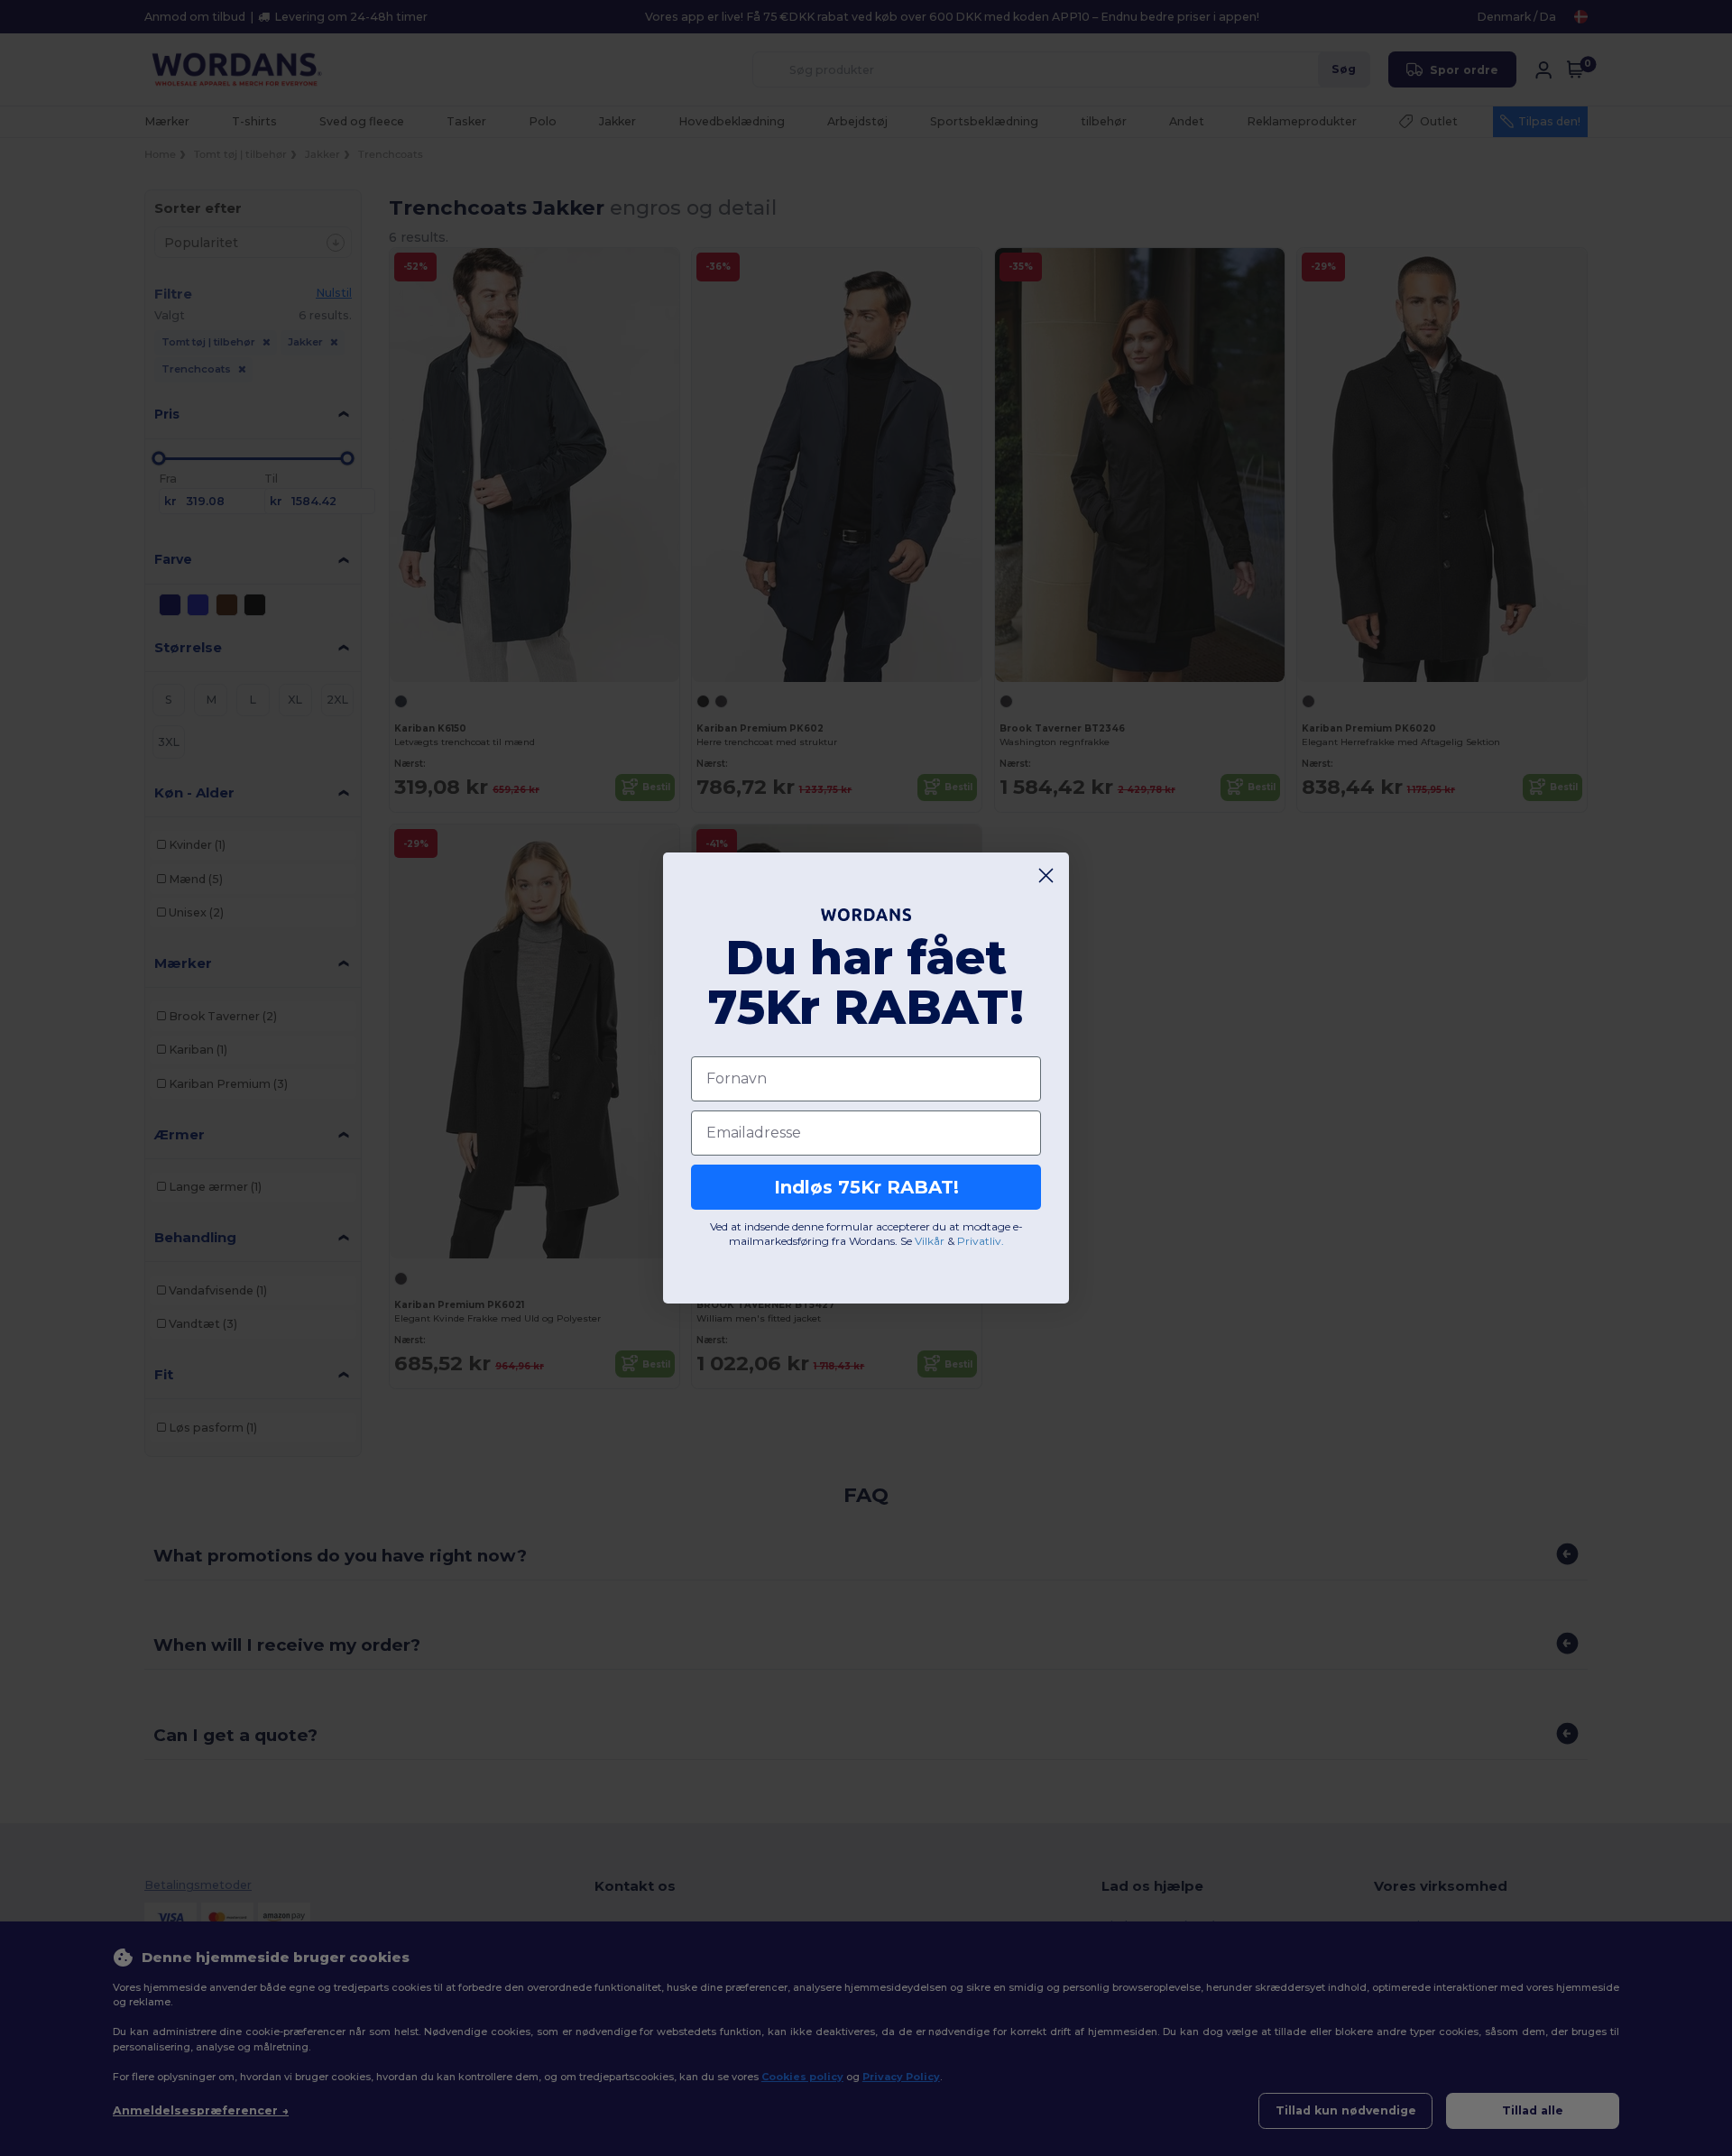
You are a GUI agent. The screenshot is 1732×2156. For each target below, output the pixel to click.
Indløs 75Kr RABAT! (866, 1187)
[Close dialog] (1046, 875)
